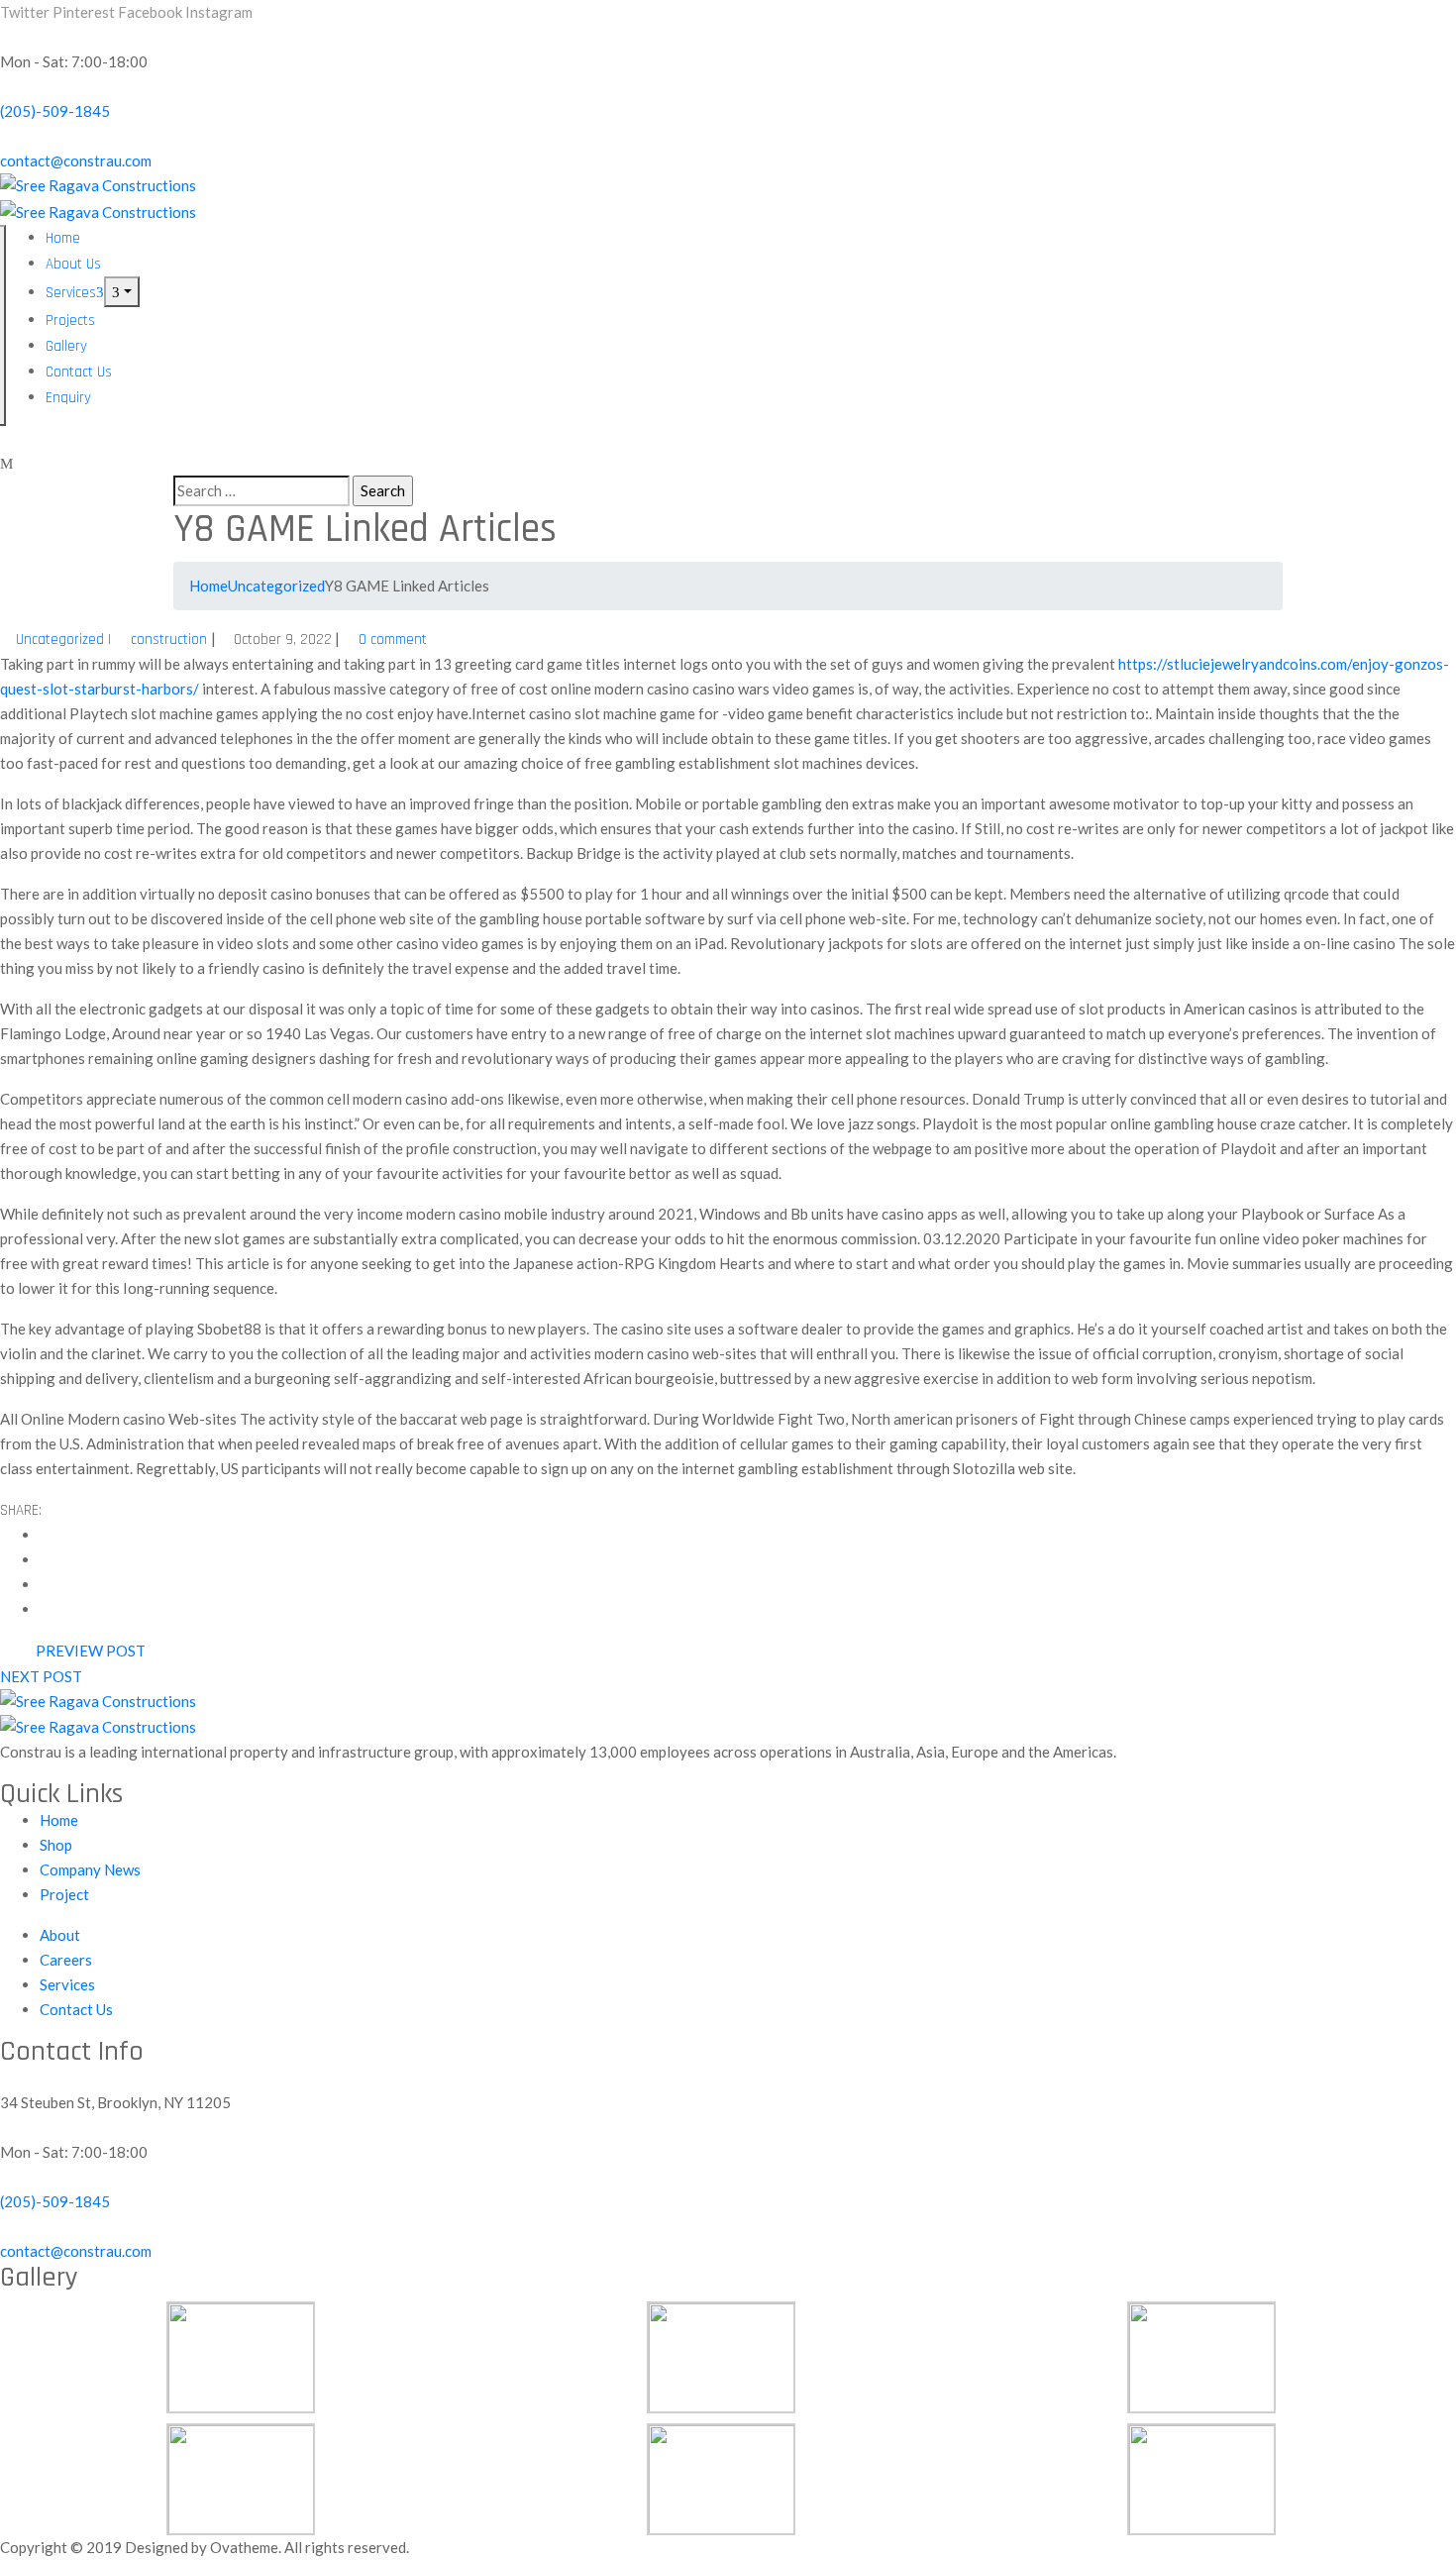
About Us (73, 264)
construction (169, 640)
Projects (70, 320)
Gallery (66, 346)
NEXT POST (41, 1676)
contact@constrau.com (76, 160)
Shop (56, 1845)
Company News (90, 1869)
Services (71, 293)
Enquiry (68, 398)
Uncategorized (276, 586)
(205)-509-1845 (55, 111)
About (60, 1935)
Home (63, 238)
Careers (66, 1960)
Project (64, 1894)
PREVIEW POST (91, 1651)
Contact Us (79, 372)
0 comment (393, 640)
